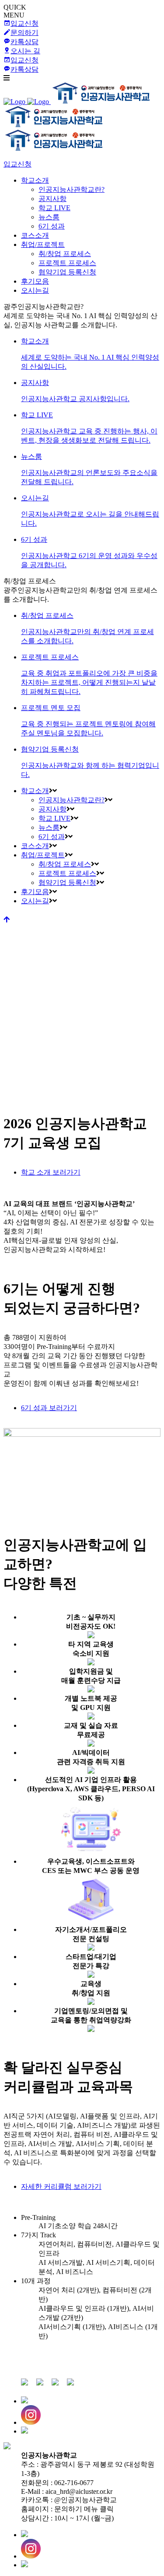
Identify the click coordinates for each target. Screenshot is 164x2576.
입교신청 (17, 164)
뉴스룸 (89, 469)
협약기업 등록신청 (90, 762)
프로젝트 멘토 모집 (88, 720)
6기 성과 (89, 552)
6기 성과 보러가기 (49, 1408)
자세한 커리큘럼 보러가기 (61, 2186)
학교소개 (90, 354)
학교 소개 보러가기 (51, 1172)
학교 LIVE (89, 428)
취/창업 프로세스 (87, 628)
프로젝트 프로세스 (89, 674)
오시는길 (90, 511)
